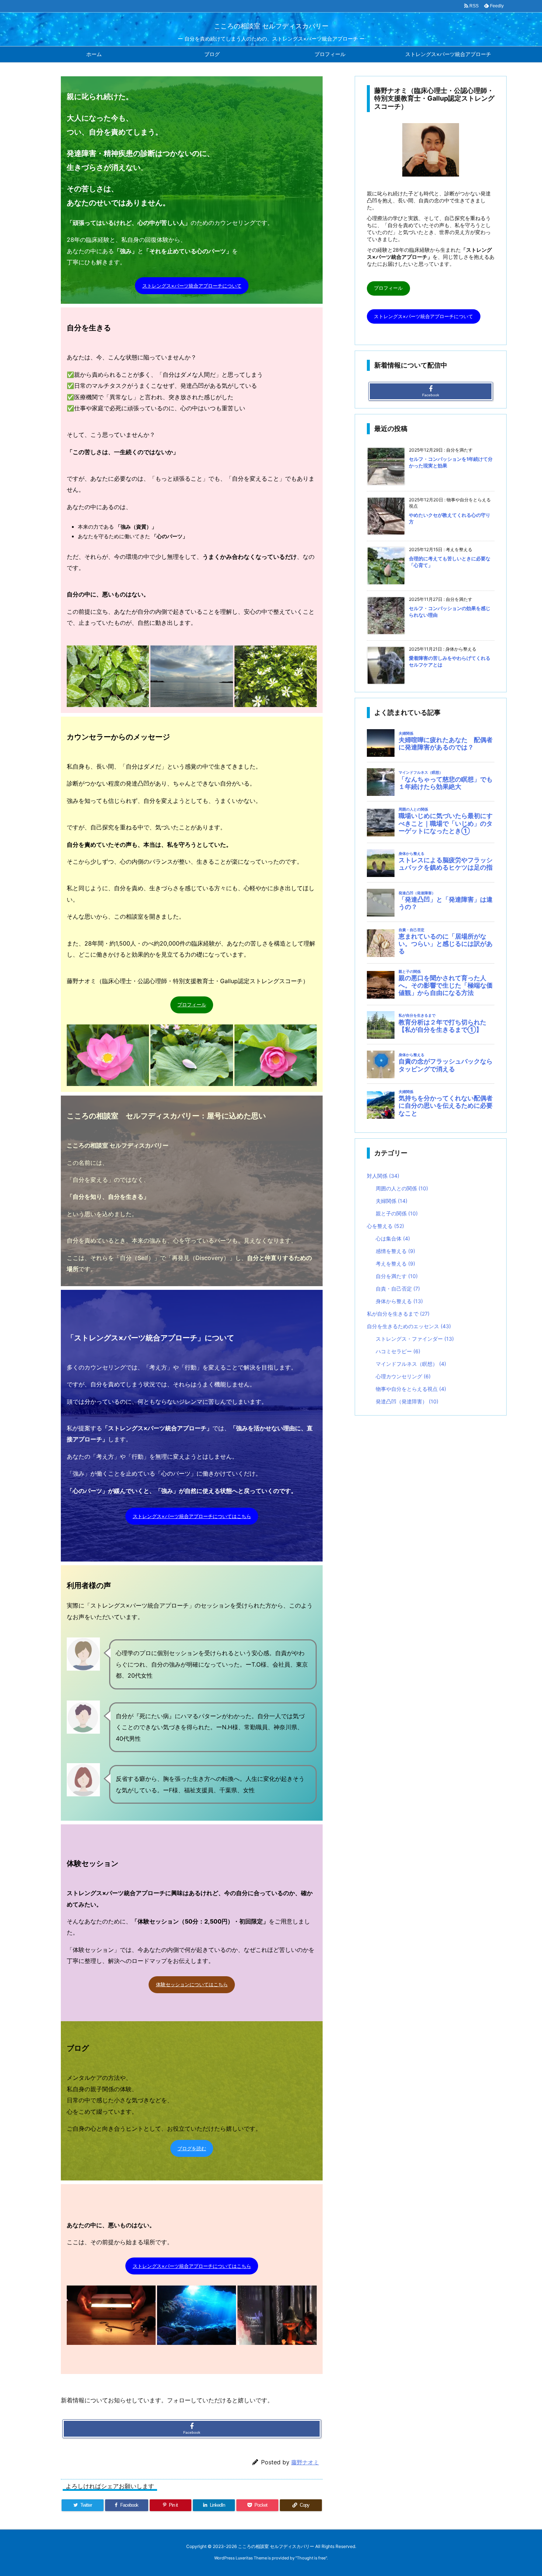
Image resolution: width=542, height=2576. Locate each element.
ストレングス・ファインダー (415, 1339)
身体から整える (399, 1301)
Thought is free (311, 2558)
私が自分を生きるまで (398, 1314)
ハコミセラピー (398, 1351)
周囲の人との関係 (402, 1188)
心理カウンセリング (403, 1376)
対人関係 (383, 1176)
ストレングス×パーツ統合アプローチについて (192, 286)
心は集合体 (393, 1238)
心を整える (385, 1226)
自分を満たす (397, 1276)
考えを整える (395, 1263)
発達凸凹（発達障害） (407, 1401)
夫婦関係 (392, 1201)
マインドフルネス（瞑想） (411, 1364)
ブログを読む (192, 2148)
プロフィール (192, 1005)
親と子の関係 (397, 1213)
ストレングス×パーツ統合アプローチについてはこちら (192, 1516)
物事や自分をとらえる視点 (411, 1389)
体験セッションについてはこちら (192, 1984)
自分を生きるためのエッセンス (409, 1326)
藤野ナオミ (305, 2462)
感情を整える (395, 1251)
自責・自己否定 (398, 1289)
